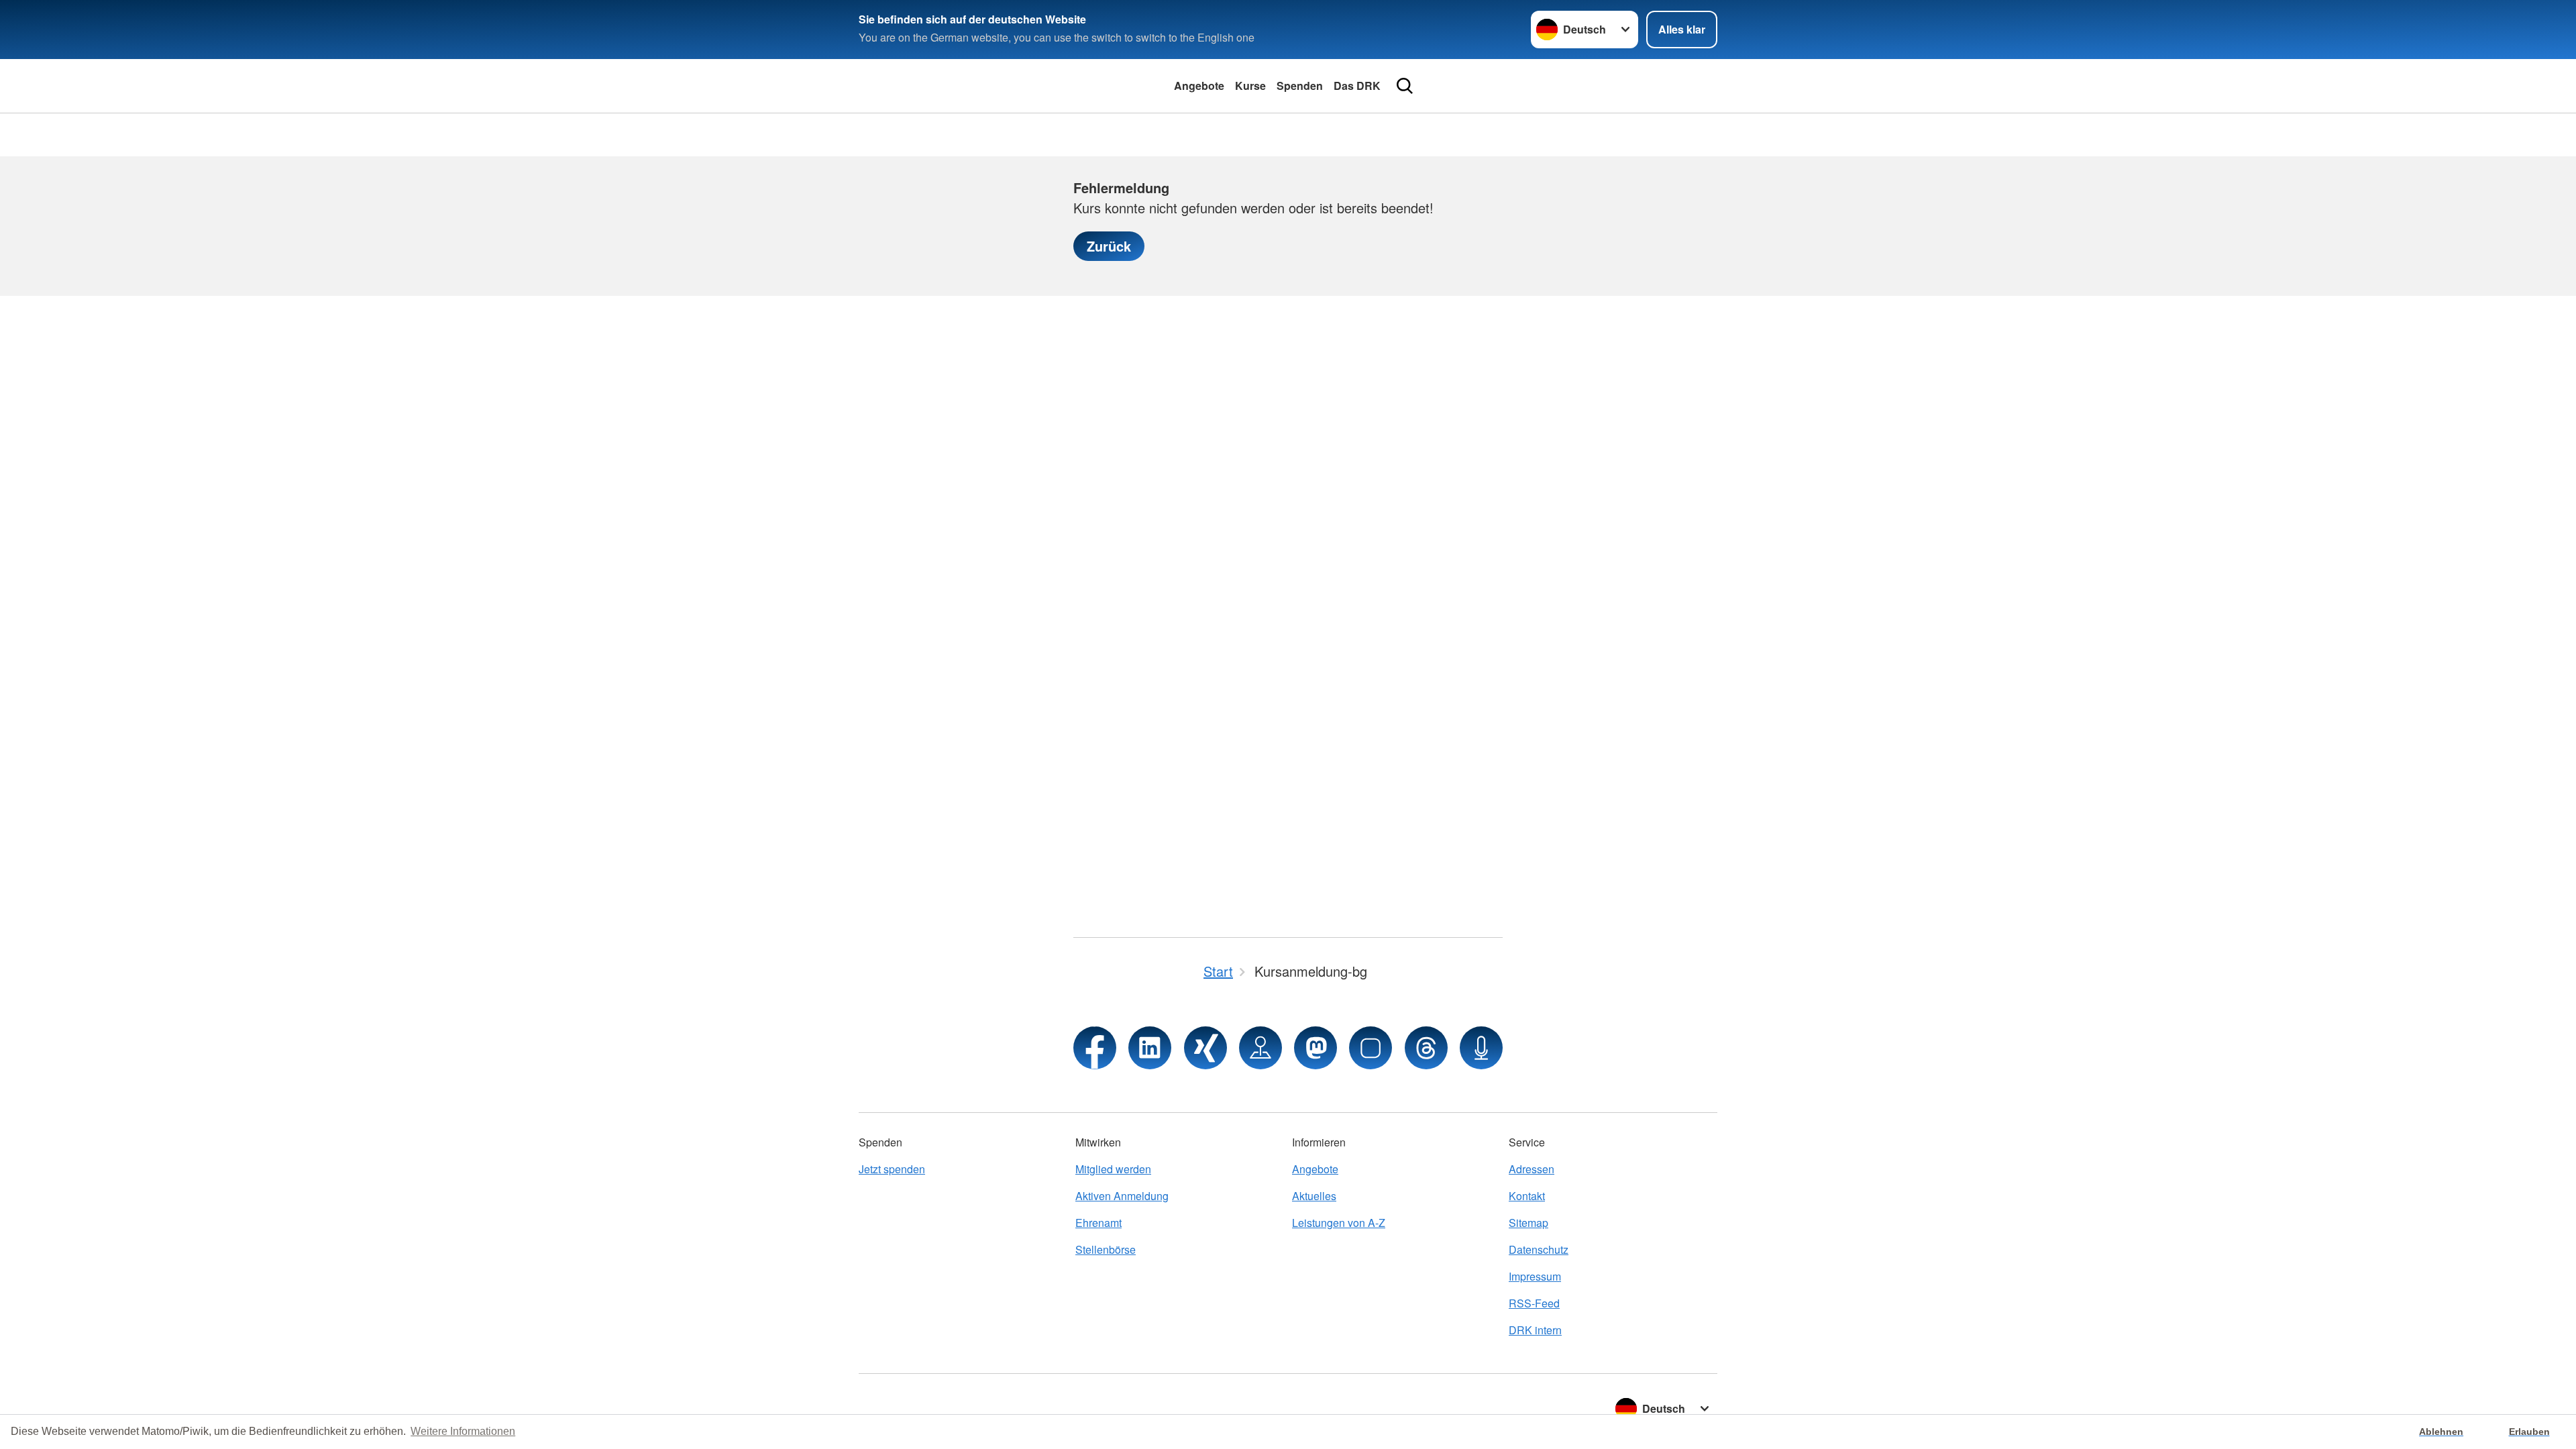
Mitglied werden (1113, 1169)
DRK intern (1535, 1330)
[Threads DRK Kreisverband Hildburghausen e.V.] (1426, 1048)
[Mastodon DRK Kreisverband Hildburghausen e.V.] (1316, 1048)
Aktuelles (1314, 1196)
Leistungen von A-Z (1339, 1223)
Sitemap (1528, 1223)
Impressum (1535, 1276)
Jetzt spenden (892, 1169)
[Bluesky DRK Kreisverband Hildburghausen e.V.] (1371, 1048)
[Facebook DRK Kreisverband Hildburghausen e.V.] (1095, 1048)
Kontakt (1527, 1196)
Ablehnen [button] (2441, 1432)
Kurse (1250, 86)
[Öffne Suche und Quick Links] (1405, 86)
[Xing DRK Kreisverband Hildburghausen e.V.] (1205, 1048)
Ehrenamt (1098, 1223)
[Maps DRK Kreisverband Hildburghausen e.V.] (1260, 1048)
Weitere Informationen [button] (463, 1431)
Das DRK (1357, 86)
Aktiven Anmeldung (1122, 1196)
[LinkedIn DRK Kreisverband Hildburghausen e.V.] (1150, 1048)
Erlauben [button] (2529, 1432)
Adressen (1532, 1169)
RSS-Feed (1534, 1303)
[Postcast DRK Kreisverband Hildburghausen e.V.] (1481, 1048)
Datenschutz (1539, 1249)
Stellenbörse (1106, 1249)
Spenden (1300, 86)
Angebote (1199, 86)
